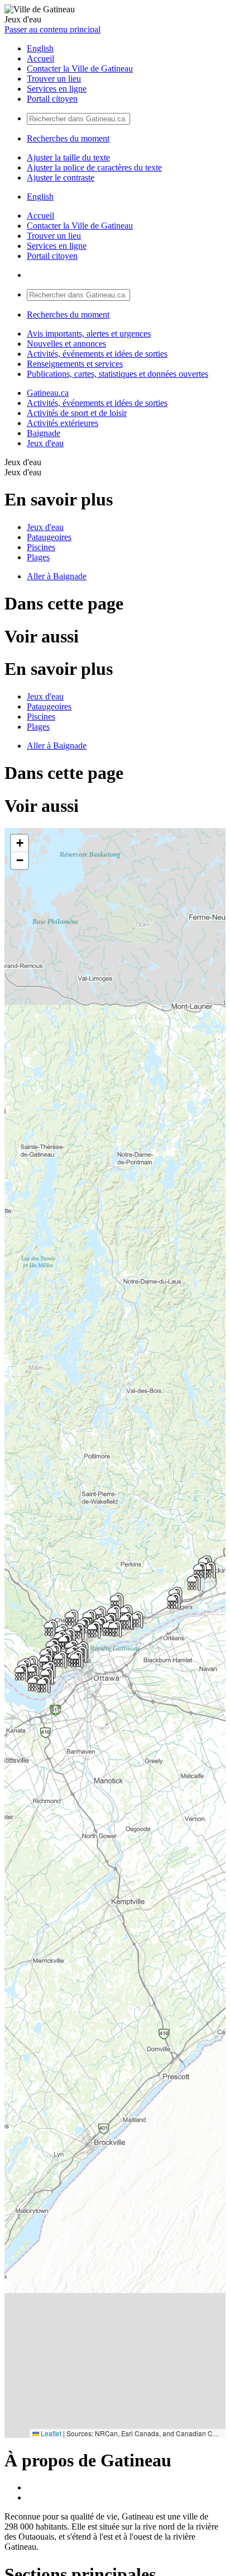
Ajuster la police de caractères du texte (94, 167)
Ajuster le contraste (61, 178)
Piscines (41, 547)
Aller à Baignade (57, 576)
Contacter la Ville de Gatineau (80, 68)
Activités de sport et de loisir (77, 413)
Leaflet (50, 2433)
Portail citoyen (52, 99)
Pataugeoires (49, 537)
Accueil (40, 58)
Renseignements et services (75, 364)
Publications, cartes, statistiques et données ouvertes (118, 374)
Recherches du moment (68, 138)
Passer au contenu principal (52, 29)
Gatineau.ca (48, 393)
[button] (209, 1570)
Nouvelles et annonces (66, 344)
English (40, 48)
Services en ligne (57, 89)
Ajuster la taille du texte (68, 157)
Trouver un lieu (54, 79)
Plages (38, 557)
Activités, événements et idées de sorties (97, 354)
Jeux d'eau (45, 443)
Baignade (44, 433)
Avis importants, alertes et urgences (89, 334)
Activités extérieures (63, 423)
